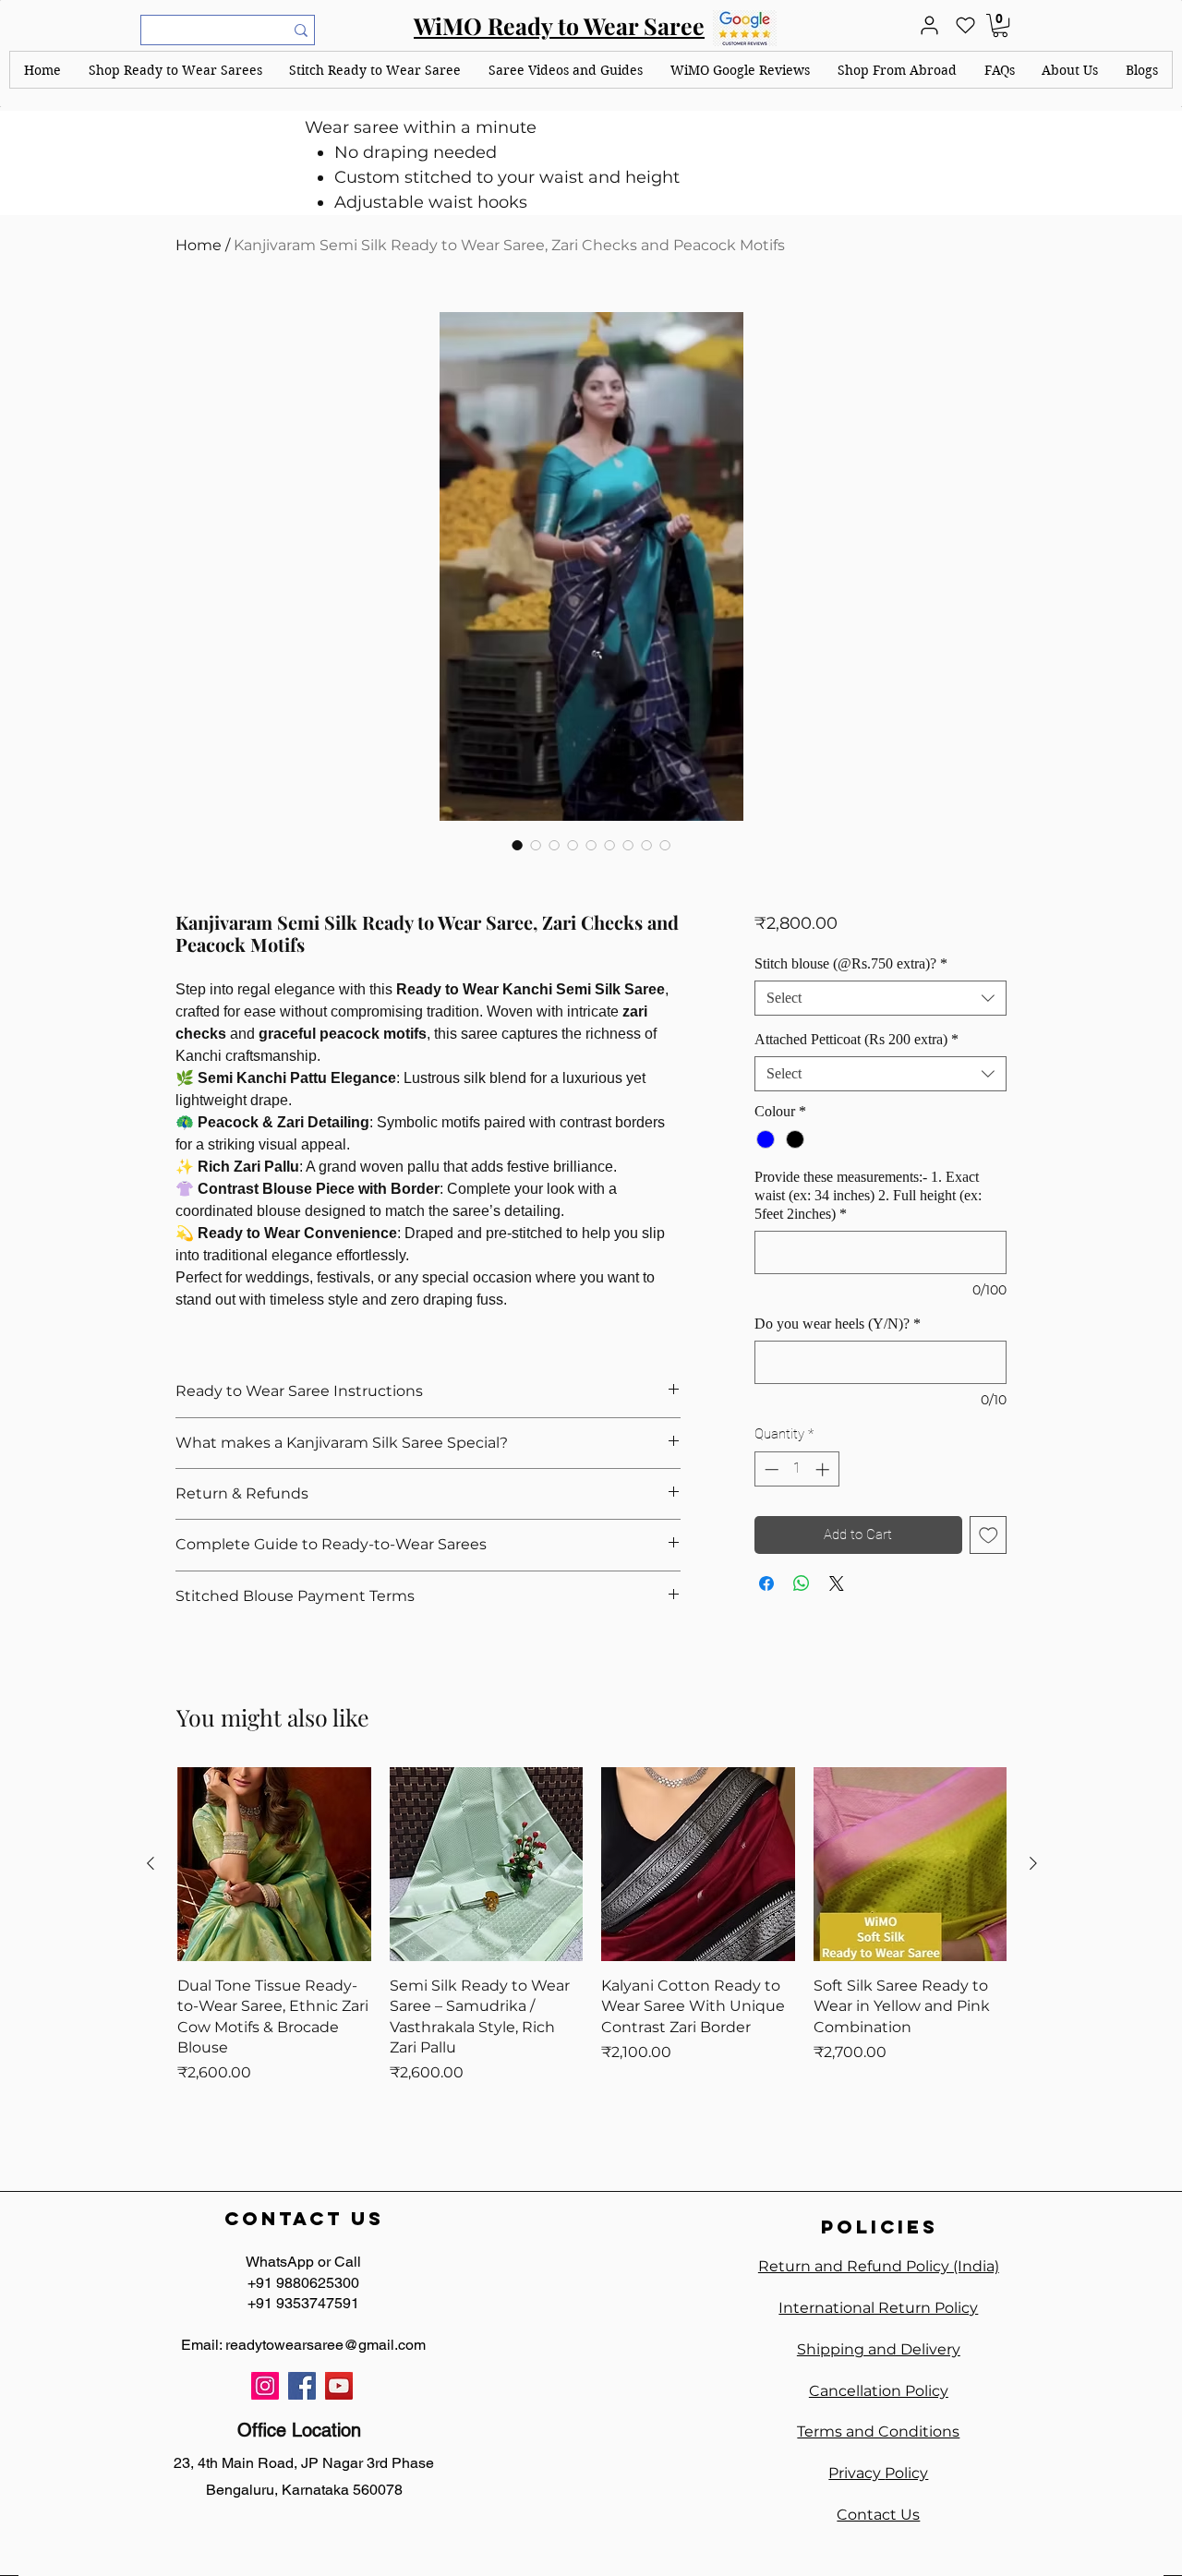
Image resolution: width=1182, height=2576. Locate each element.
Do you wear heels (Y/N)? (838, 1324)
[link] (1000, 25)
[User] (929, 25)
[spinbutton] (796, 1469)
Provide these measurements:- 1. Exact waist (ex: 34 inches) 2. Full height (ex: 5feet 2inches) (868, 1195)
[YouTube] (339, 2386)
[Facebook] (302, 2386)
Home (199, 245)
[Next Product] (1033, 1863)
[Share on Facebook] (766, 1583)
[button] (175, 70)
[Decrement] (770, 1469)
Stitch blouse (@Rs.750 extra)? (851, 963)
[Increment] (824, 1469)
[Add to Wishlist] (989, 1535)
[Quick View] (274, 1864)
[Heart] (965, 25)
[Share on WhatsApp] (802, 1583)
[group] (592, 1945)
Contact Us (878, 2515)
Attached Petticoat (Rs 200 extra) (856, 1039)
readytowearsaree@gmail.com (326, 2345)
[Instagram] (265, 2386)
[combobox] (880, 998)
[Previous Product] (151, 1863)
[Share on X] (837, 1583)
